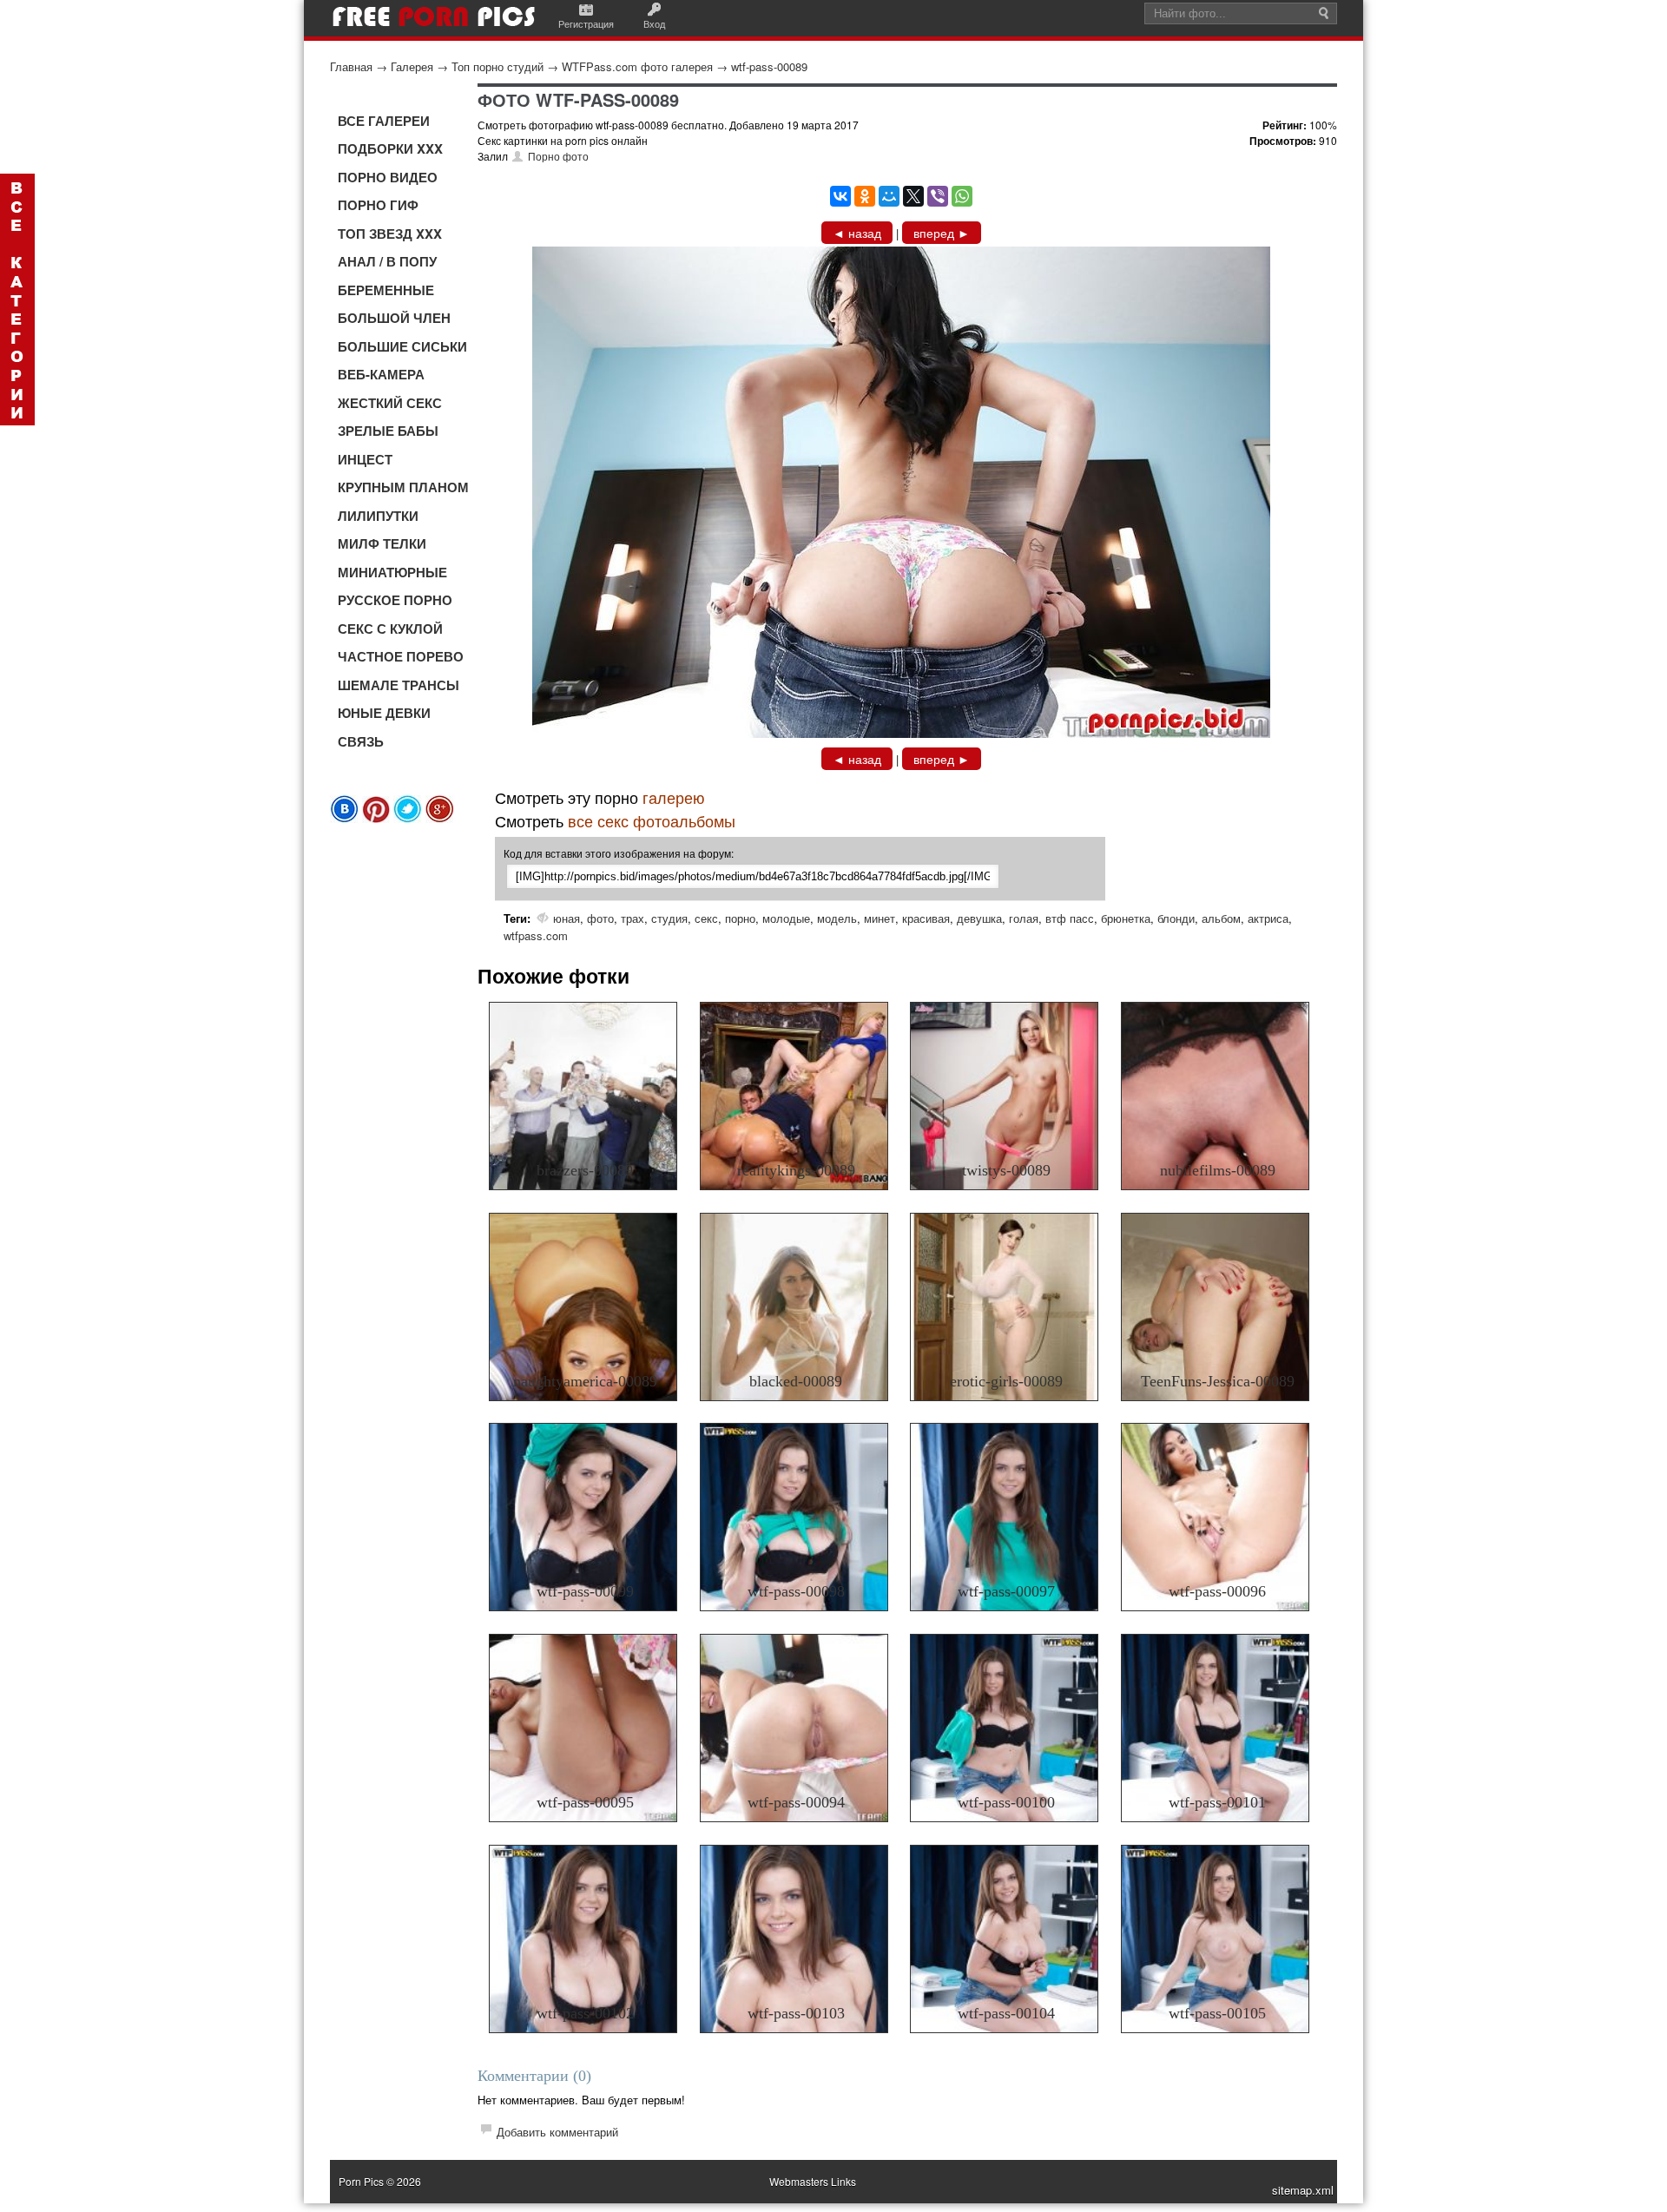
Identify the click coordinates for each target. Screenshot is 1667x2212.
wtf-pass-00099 (585, 1591)
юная (567, 918)
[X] (913, 196)
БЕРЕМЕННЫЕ (386, 290)
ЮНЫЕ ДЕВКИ (384, 713)
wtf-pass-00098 (796, 1591)
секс (706, 918)
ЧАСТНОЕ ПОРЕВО (401, 656)
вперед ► (942, 233)
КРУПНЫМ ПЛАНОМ (403, 487)
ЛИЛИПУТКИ (378, 516)
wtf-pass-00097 (1006, 1591)
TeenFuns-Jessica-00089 (1218, 1381)
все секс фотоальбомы (652, 820)
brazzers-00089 (585, 1170)
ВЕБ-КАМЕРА (381, 374)
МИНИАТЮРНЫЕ (392, 572)
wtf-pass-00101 (1217, 1802)
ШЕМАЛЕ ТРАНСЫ (399, 685)
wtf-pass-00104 (1006, 2013)
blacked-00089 (796, 1381)
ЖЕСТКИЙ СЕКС (390, 403)
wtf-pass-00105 (1217, 2013)
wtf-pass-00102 (585, 2013)
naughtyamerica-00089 (585, 1381)
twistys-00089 (1006, 1170)
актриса (1268, 918)
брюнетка (1126, 918)
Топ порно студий (497, 66)
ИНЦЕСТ (365, 459)
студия (669, 918)
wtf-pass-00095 (585, 1802)
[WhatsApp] (962, 196)
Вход (654, 23)
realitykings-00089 (796, 1170)
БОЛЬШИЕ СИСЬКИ (402, 346)
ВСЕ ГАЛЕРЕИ (384, 121)
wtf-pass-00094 (796, 1802)
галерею (674, 797)
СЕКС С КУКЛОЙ (390, 629)
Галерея (412, 66)
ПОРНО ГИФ (378, 205)
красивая (926, 918)
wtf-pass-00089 (769, 66)
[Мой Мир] (889, 196)
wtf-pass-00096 (1217, 1591)
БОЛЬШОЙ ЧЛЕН (394, 318)
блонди (1176, 918)
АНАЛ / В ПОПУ (387, 261)
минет (880, 918)
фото (600, 918)
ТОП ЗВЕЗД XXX (390, 234)
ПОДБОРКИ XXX (390, 148)
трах (633, 918)
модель (837, 918)
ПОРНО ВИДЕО (388, 177)
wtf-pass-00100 (1006, 1802)
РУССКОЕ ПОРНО (395, 600)
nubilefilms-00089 (1218, 1170)
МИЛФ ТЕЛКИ (382, 543)
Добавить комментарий (557, 2132)
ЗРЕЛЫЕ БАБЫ (388, 431)
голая (1024, 918)
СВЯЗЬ (361, 741)
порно (740, 918)
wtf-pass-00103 (796, 2013)
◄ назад (857, 233)
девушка (979, 918)
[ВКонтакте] (840, 196)
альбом (1221, 918)
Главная (351, 66)
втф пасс (1070, 918)
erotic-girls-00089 (1006, 1381)
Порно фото (558, 156)
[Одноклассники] (865, 196)
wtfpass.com (536, 935)
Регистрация (586, 23)
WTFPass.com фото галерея (637, 66)
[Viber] (938, 196)
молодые (786, 918)
